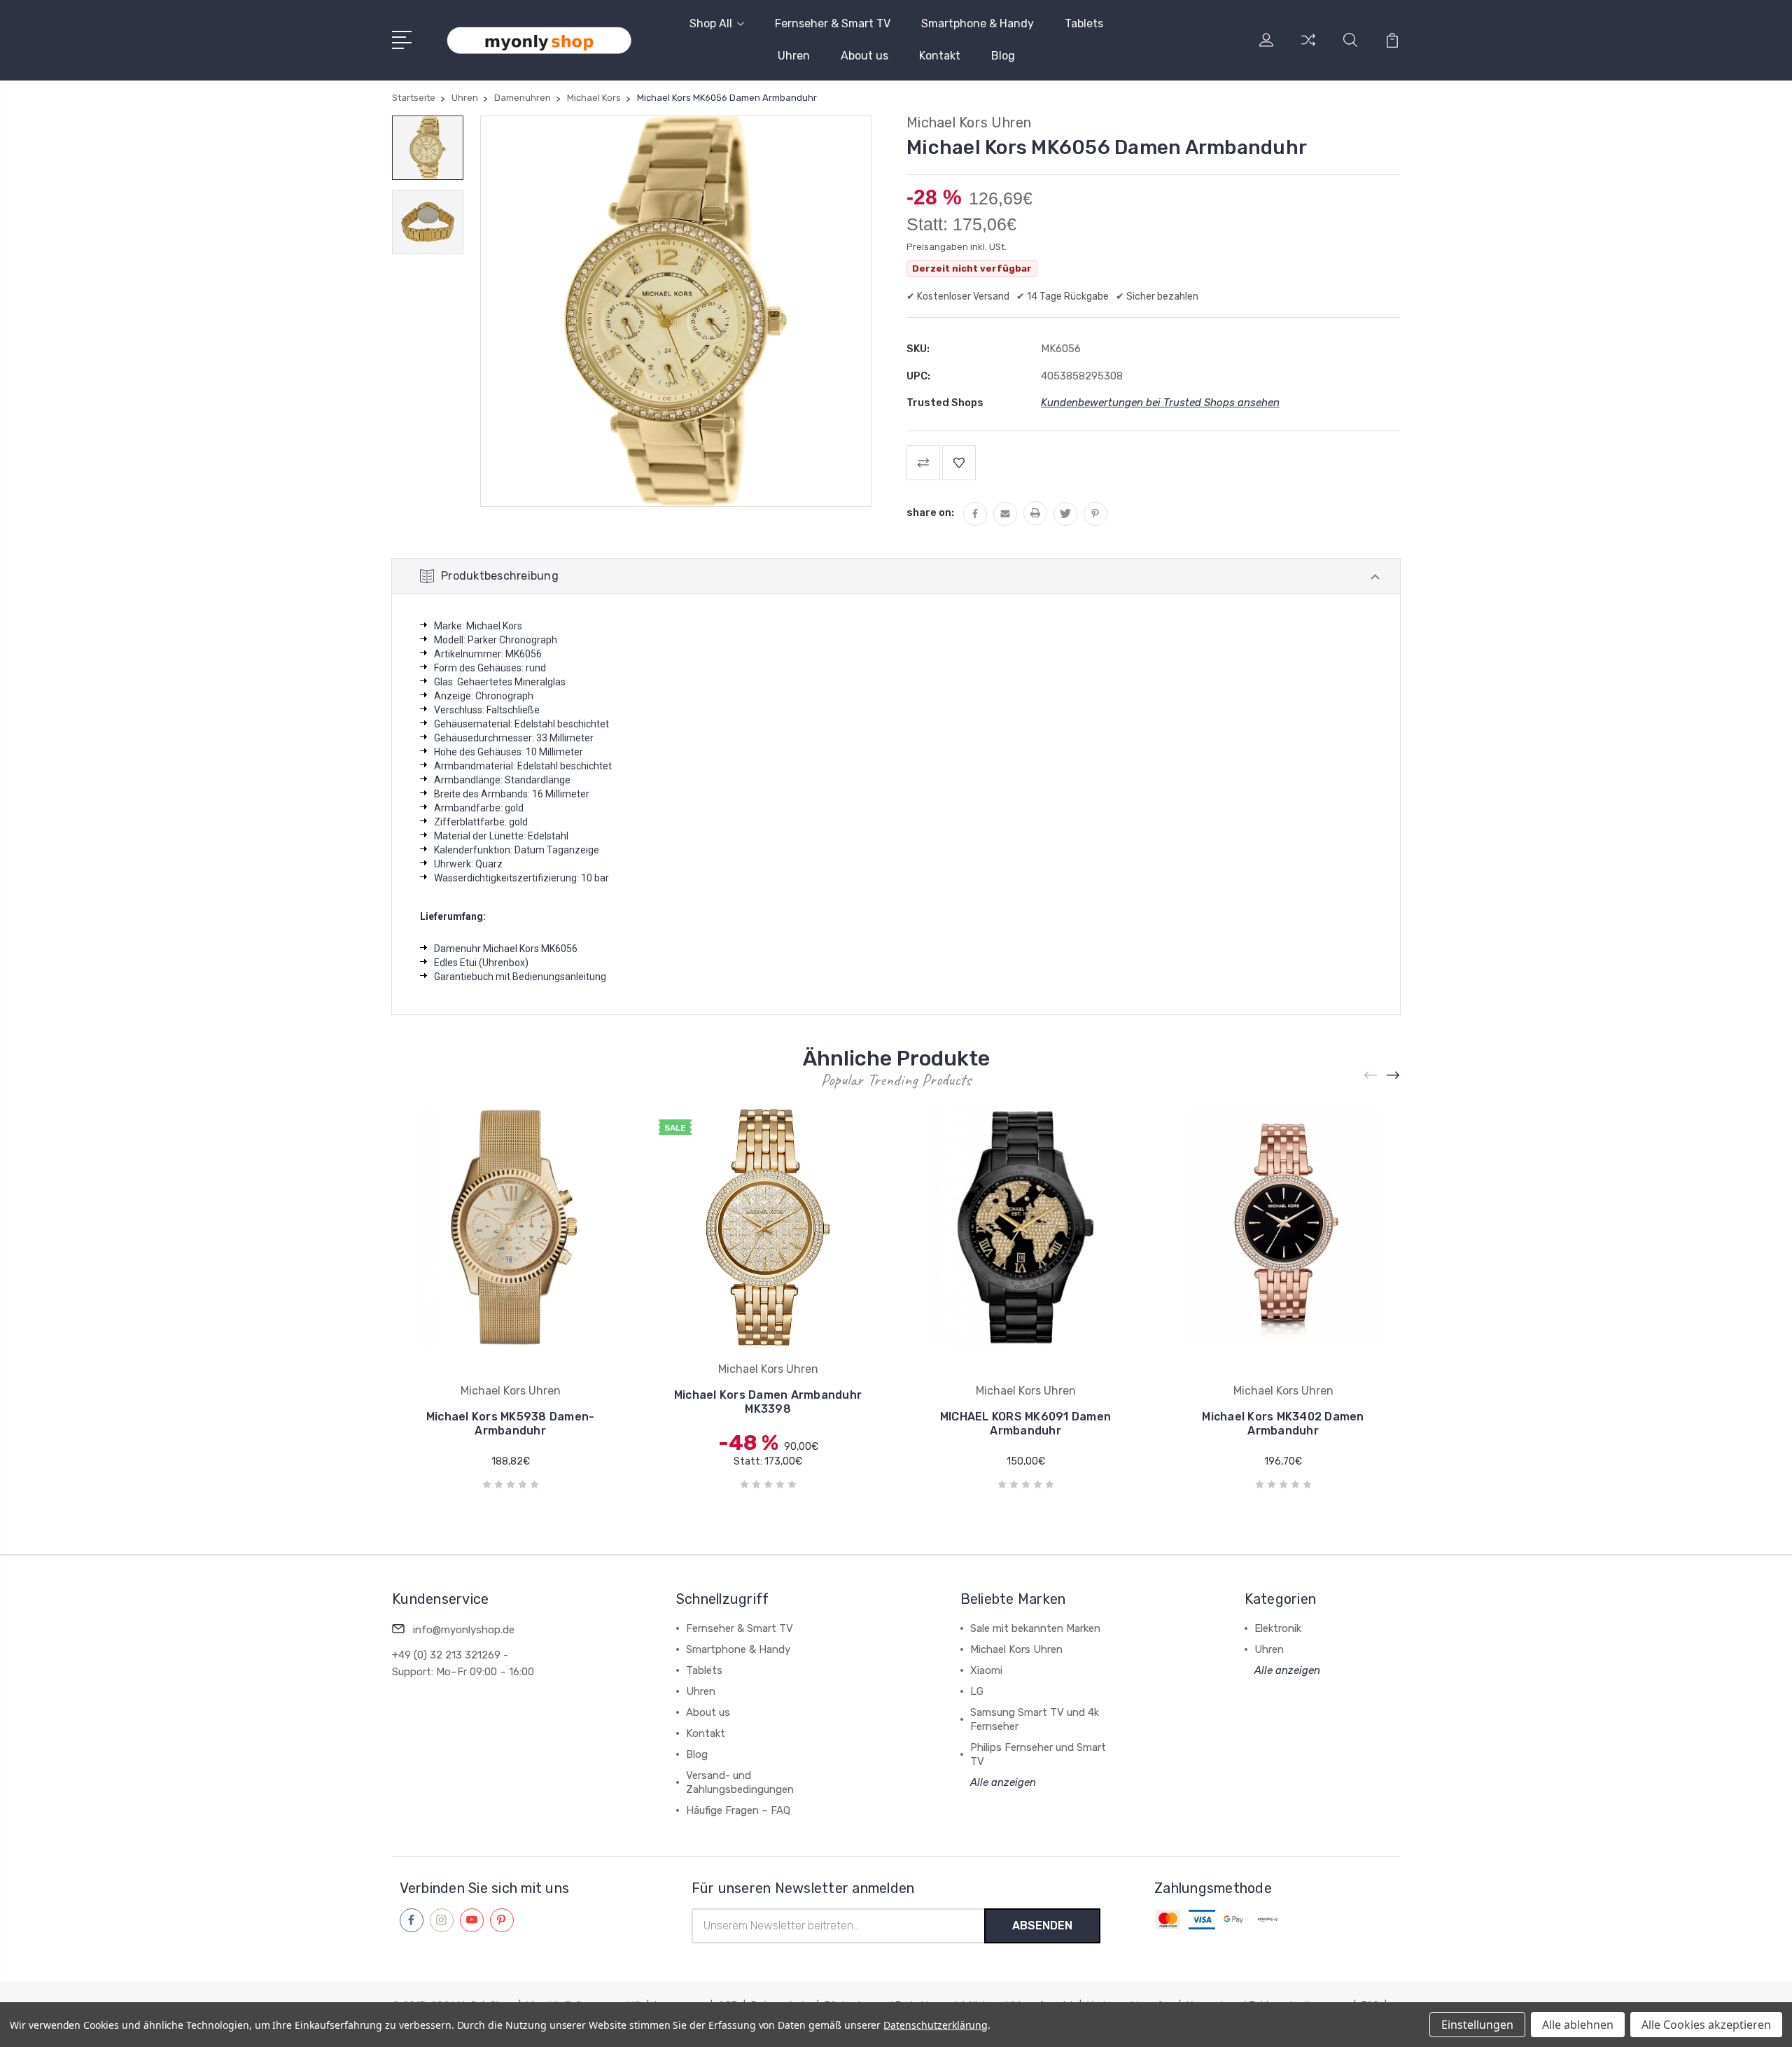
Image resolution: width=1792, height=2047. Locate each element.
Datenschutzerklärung (936, 2025)
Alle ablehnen (1578, 2025)
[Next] (1394, 1076)
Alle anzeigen (1003, 1782)
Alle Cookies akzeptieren (1706, 2025)
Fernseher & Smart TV (833, 23)
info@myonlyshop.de (464, 1630)
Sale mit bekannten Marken (1035, 1628)
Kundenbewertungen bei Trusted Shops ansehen (1160, 403)
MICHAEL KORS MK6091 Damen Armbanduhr (1025, 1424)
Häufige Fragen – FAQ (738, 1810)
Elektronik (1278, 1628)
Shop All (711, 23)
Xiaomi (986, 1670)
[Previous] (1371, 1076)
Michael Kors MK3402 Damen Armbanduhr (1283, 1424)
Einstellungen (1477, 2025)
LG (977, 1691)
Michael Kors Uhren (1016, 1649)
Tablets (1084, 23)
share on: (930, 512)
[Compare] (1308, 48)
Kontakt (940, 56)
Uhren (794, 56)
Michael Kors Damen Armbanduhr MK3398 (768, 1402)
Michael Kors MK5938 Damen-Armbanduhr (511, 1424)
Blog (1003, 56)
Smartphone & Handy (978, 23)
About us (864, 56)
